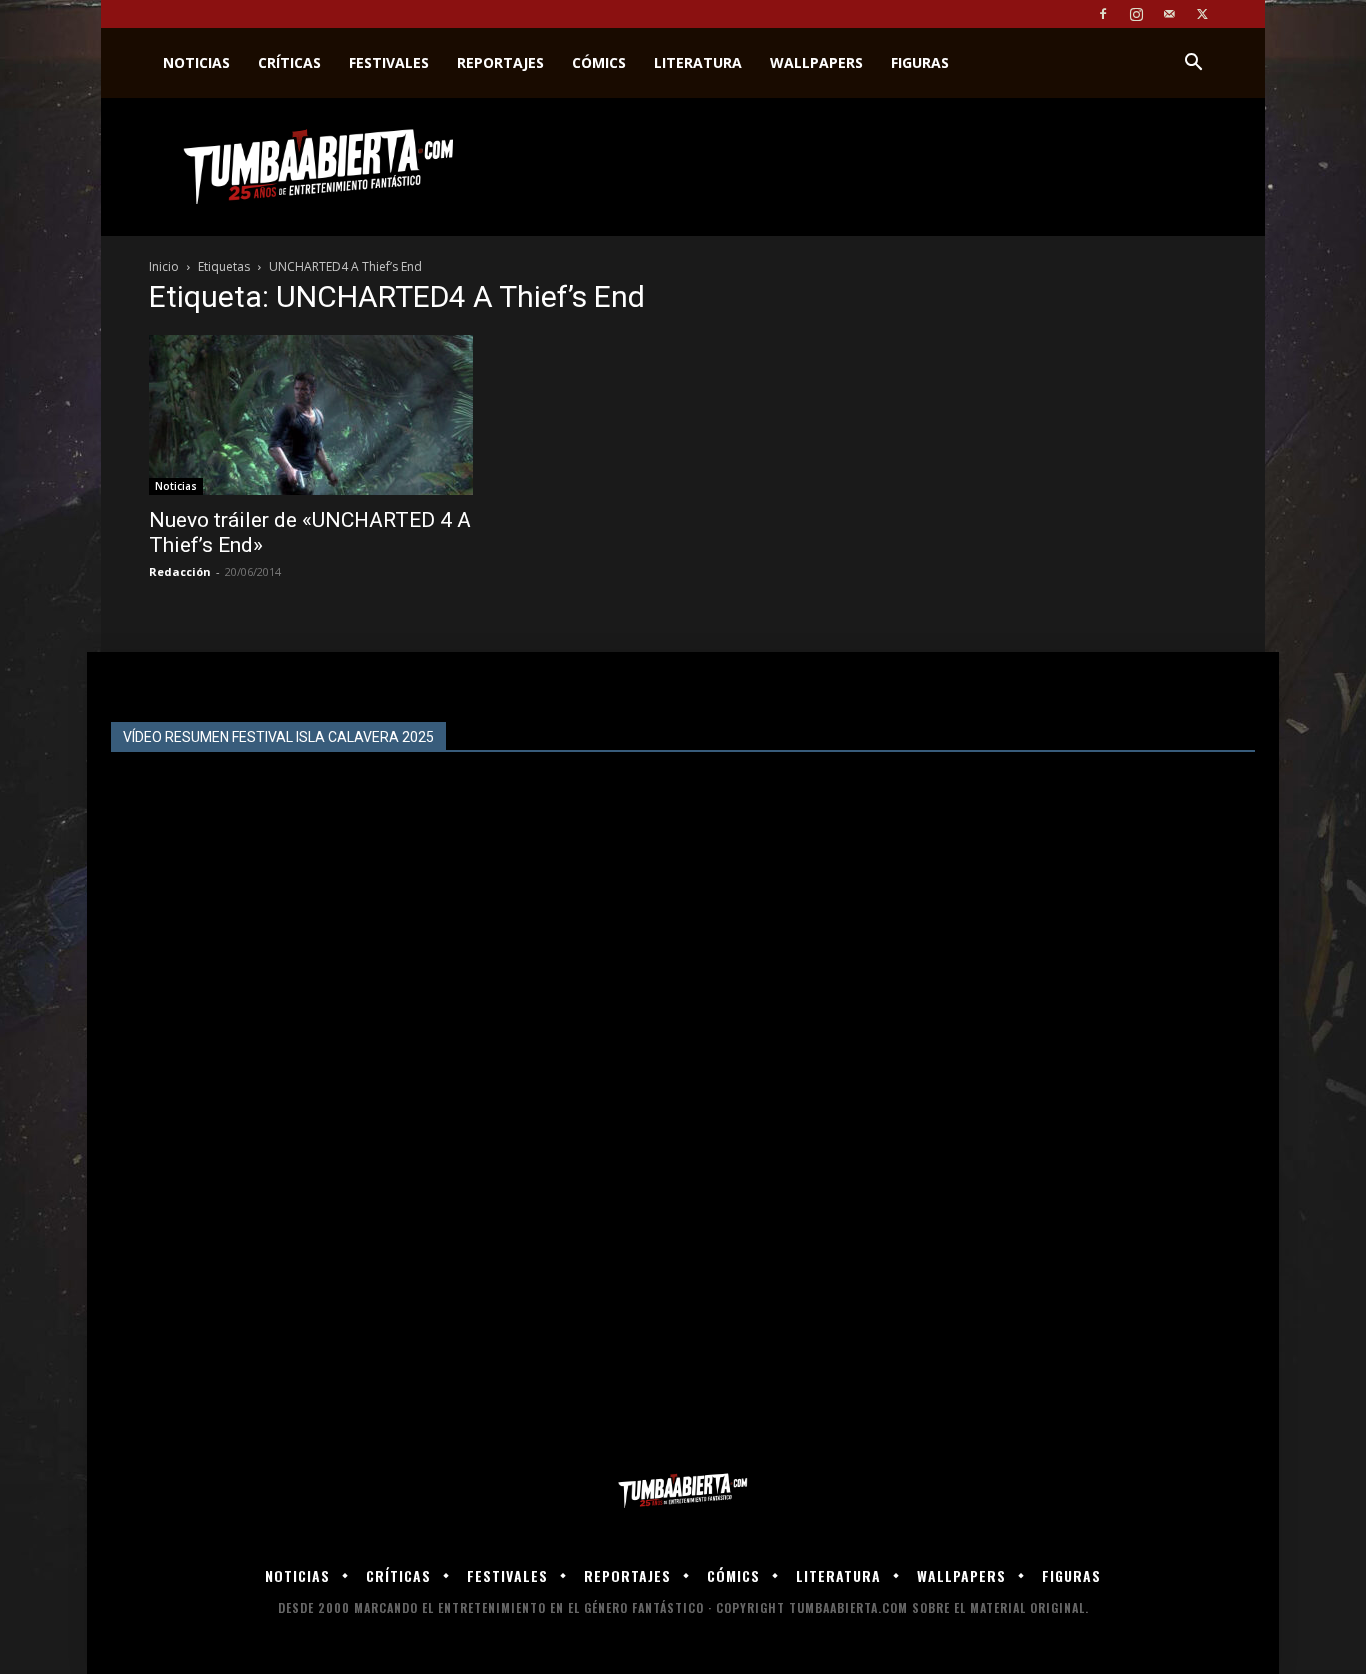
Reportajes (500, 62)
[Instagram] (1136, 14)
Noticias (196, 62)
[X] (1202, 14)
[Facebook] (1103, 14)
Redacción (180, 571)
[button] (1193, 64)
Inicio (164, 266)
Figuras (920, 62)
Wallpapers (816, 62)
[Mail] (1169, 14)
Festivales (389, 62)
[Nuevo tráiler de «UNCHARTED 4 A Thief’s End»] (311, 415)
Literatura (698, 62)
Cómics (599, 62)
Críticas (289, 62)
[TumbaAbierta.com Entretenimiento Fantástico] (683, 1491)
